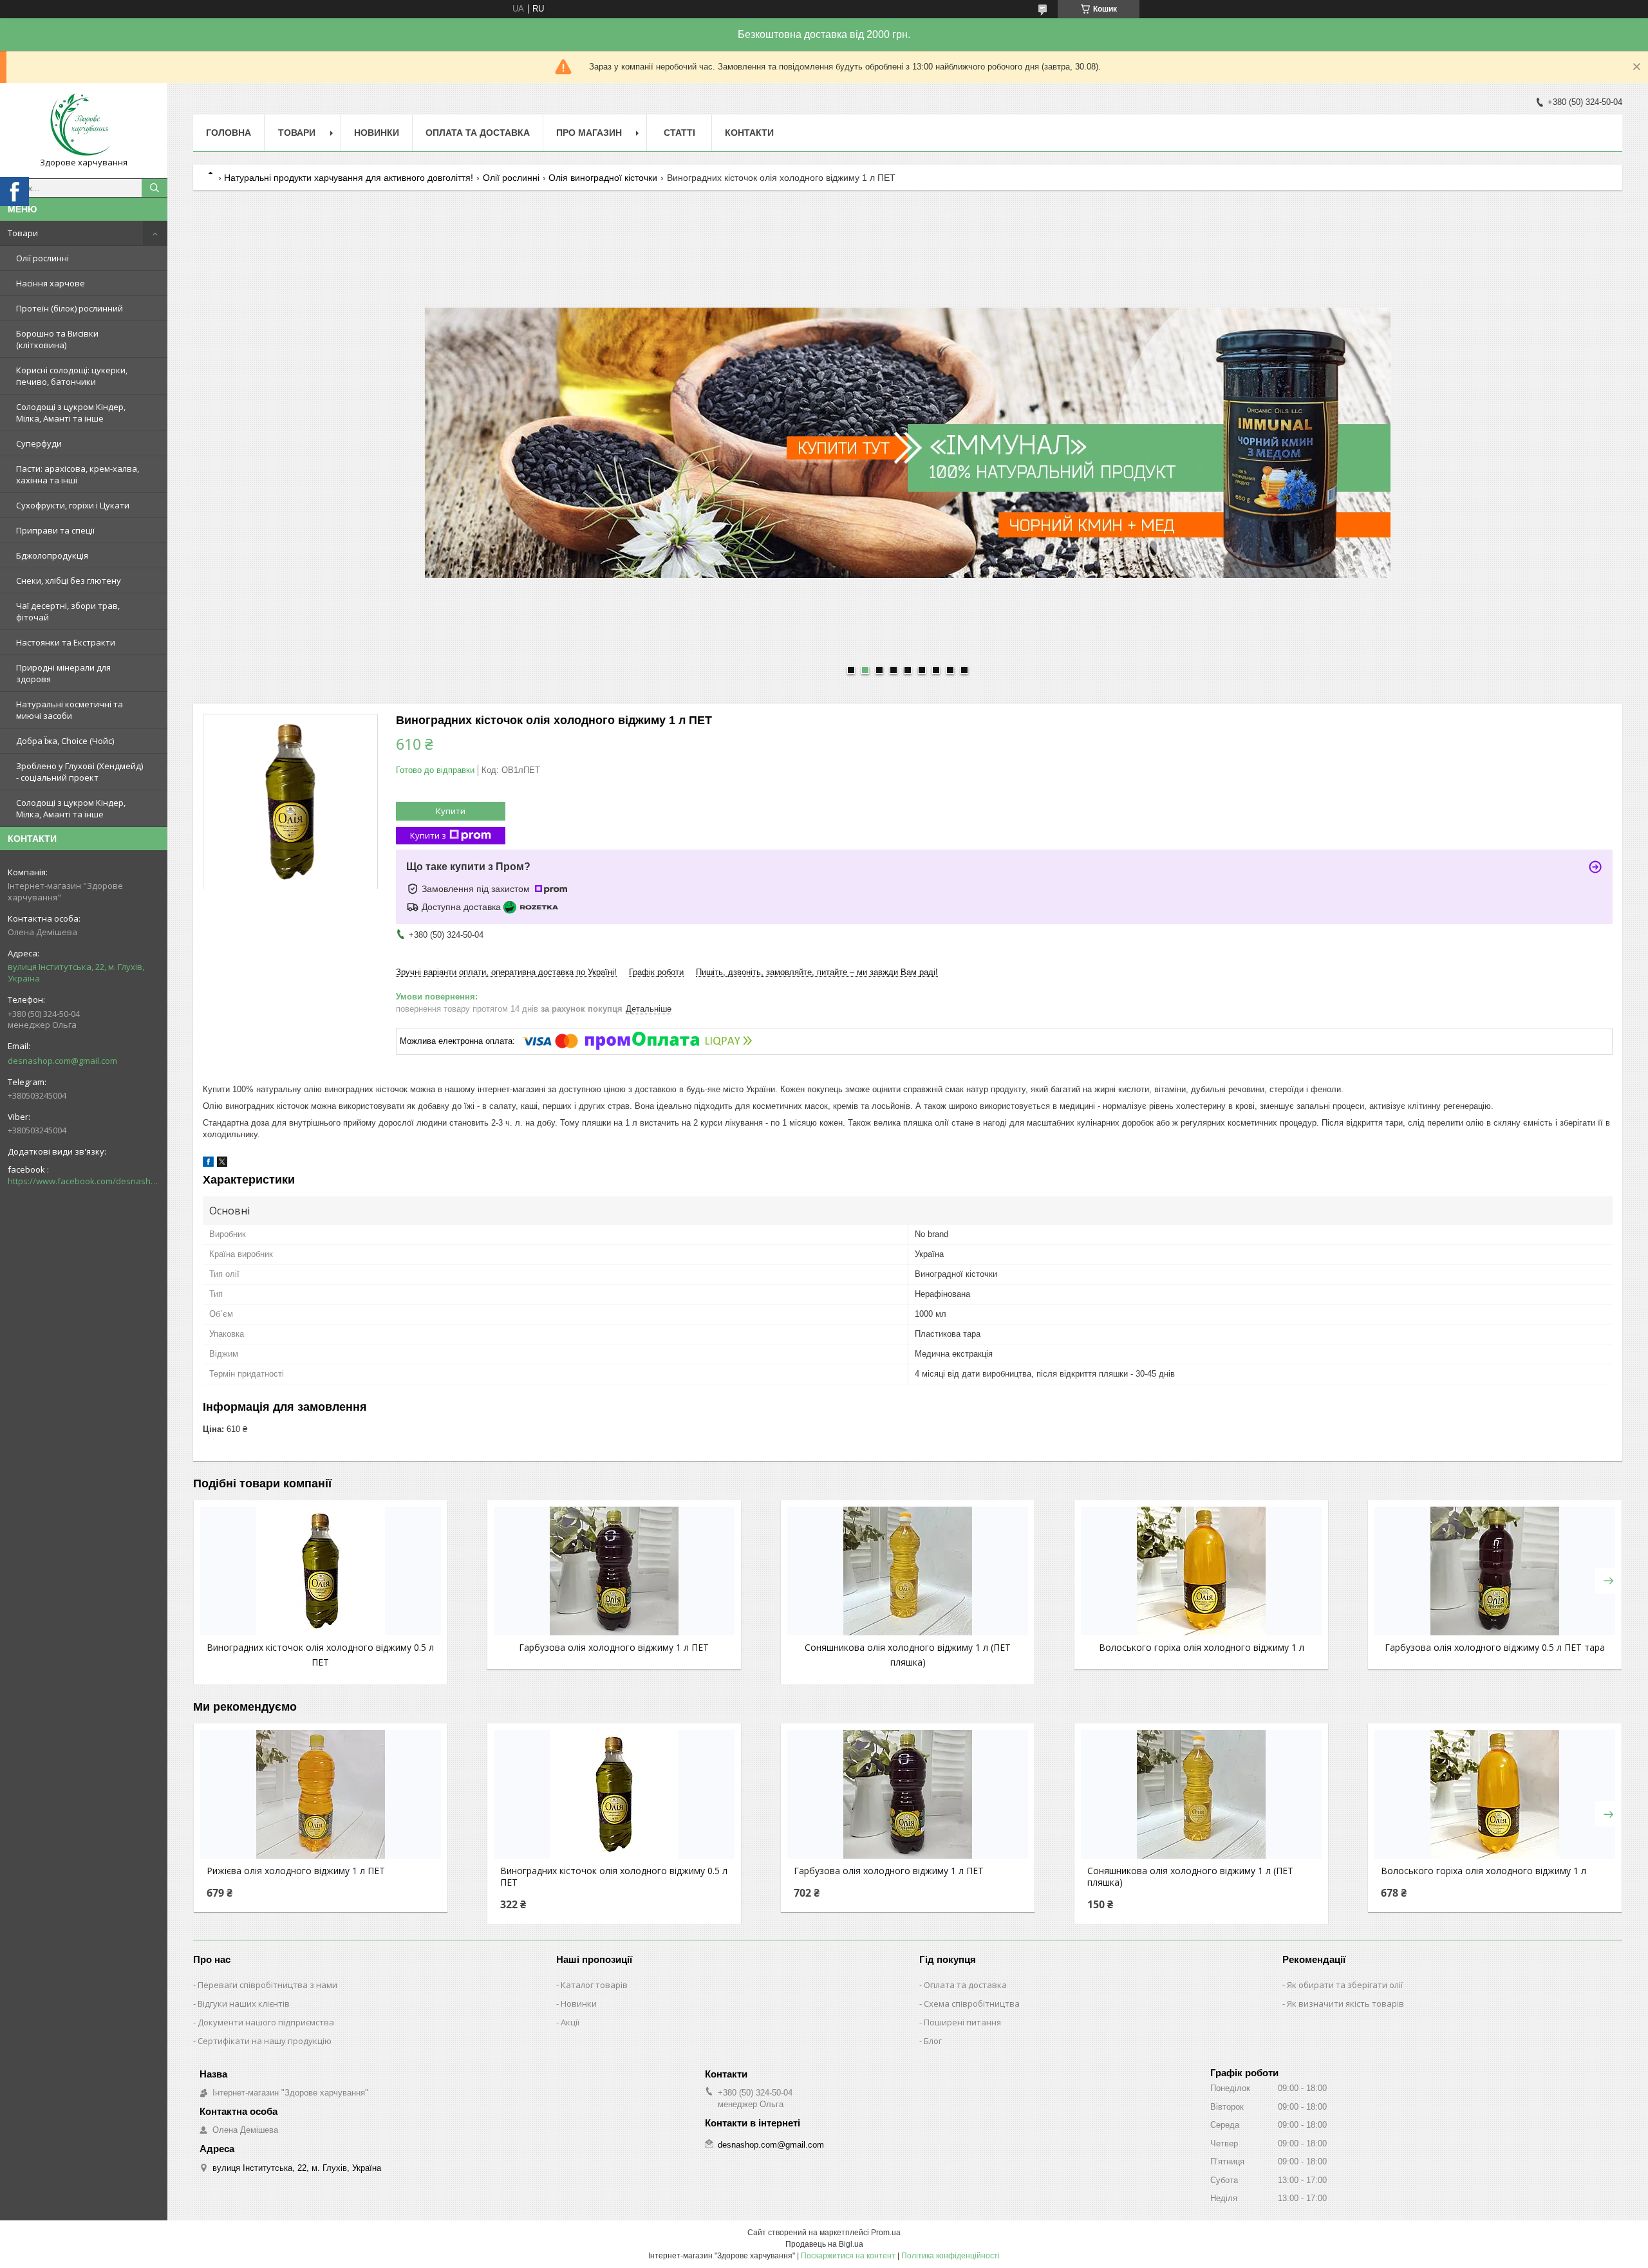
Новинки (377, 133)
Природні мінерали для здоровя (63, 673)
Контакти (749, 133)
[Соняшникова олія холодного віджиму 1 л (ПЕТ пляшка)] (908, 1571)
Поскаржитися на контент (848, 2256)
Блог (933, 2041)
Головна (229, 133)
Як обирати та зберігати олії (1345, 1985)
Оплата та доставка (965, 1985)
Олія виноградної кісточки (603, 178)
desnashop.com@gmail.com (62, 1061)
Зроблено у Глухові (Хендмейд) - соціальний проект (80, 772)
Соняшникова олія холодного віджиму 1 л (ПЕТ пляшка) (1190, 1877)
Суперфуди (39, 443)
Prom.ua (886, 2233)
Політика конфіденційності (950, 2256)
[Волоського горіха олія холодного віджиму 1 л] (1201, 1571)
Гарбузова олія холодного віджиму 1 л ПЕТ (614, 1647)
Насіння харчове (51, 283)
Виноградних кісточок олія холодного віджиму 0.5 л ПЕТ (614, 1877)
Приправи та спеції (55, 530)
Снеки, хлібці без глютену (69, 581)
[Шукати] (154, 188)
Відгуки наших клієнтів (244, 2003)
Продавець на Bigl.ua (824, 2244)
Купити (451, 811)
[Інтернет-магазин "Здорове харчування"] (84, 125)
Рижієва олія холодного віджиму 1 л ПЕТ (296, 1871)
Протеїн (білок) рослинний (70, 308)
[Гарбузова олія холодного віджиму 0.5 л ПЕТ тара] (1495, 1571)
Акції (570, 2022)
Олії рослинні (42, 258)
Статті (679, 133)
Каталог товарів (594, 1985)
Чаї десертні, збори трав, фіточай (68, 611)
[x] (222, 1164)
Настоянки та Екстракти (66, 642)
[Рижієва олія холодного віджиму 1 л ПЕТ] (321, 1794)
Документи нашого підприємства (266, 2022)
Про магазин (589, 133)
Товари (23, 233)
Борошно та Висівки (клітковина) (57, 339)
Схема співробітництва (972, 2003)
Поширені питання (962, 2022)
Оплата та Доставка (478, 133)
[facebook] (208, 1164)
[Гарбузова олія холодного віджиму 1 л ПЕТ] (614, 1571)
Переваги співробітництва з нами (267, 1985)
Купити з (428, 835)
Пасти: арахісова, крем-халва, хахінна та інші (78, 474)
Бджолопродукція (52, 555)
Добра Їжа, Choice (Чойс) (65, 741)
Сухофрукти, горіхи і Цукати (73, 505)
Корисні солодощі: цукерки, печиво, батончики (72, 376)
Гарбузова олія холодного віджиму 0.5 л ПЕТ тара (1495, 1647)
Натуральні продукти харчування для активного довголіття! (349, 178)
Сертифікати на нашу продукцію (265, 2041)
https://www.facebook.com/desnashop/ (84, 1181)
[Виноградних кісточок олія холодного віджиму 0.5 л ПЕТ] (321, 1571)
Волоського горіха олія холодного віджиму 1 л (1202, 1647)
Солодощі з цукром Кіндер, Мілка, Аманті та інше (71, 413)
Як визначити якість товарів (1345, 2003)
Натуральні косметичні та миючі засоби (70, 710)
